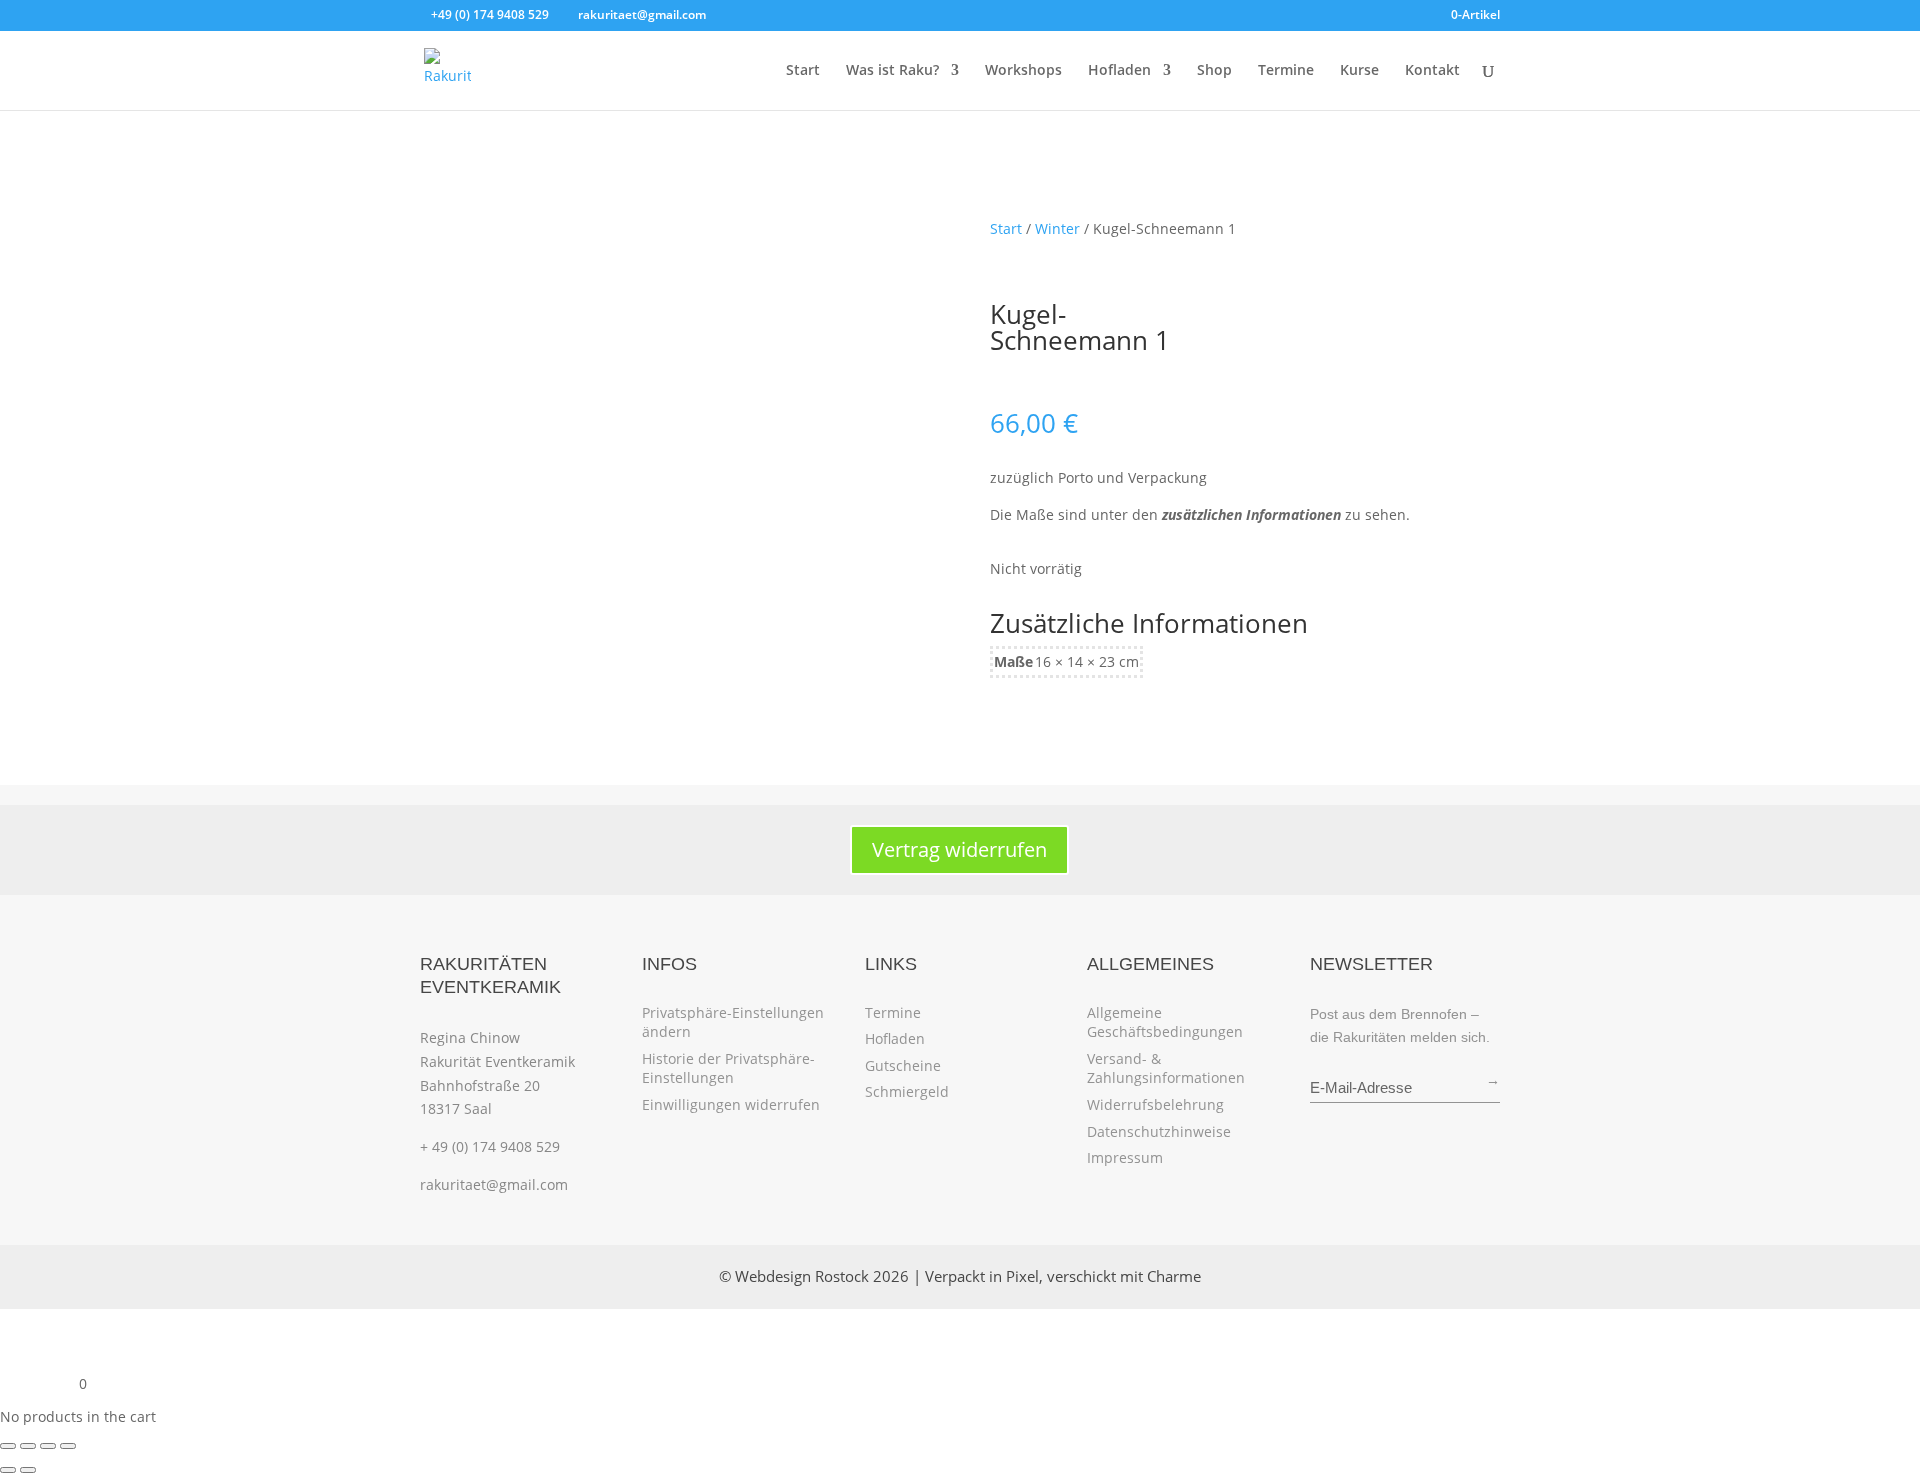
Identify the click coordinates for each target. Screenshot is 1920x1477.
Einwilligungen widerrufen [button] (731, 1104)
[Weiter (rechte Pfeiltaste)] (28, 1470)
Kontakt (1432, 71)
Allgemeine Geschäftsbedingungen (1165, 1022)
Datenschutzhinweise (1159, 1131)
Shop (1214, 71)
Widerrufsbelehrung (1155, 1104)
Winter (1057, 228)
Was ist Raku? (892, 71)
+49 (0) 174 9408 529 (490, 14)
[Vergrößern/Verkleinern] (8, 1446)
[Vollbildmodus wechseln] (28, 1446)
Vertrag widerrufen (959, 849)
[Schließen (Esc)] (68, 1446)
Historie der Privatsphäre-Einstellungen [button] (728, 1068)
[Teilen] (48, 1446)
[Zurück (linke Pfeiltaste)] (8, 1470)
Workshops (1023, 71)
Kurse (1359, 71)
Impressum (1125, 1157)
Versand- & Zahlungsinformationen (1166, 1068)
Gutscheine (903, 1065)
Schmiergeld (907, 1091)
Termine (1286, 71)
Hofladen (1119, 71)
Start (803, 71)
